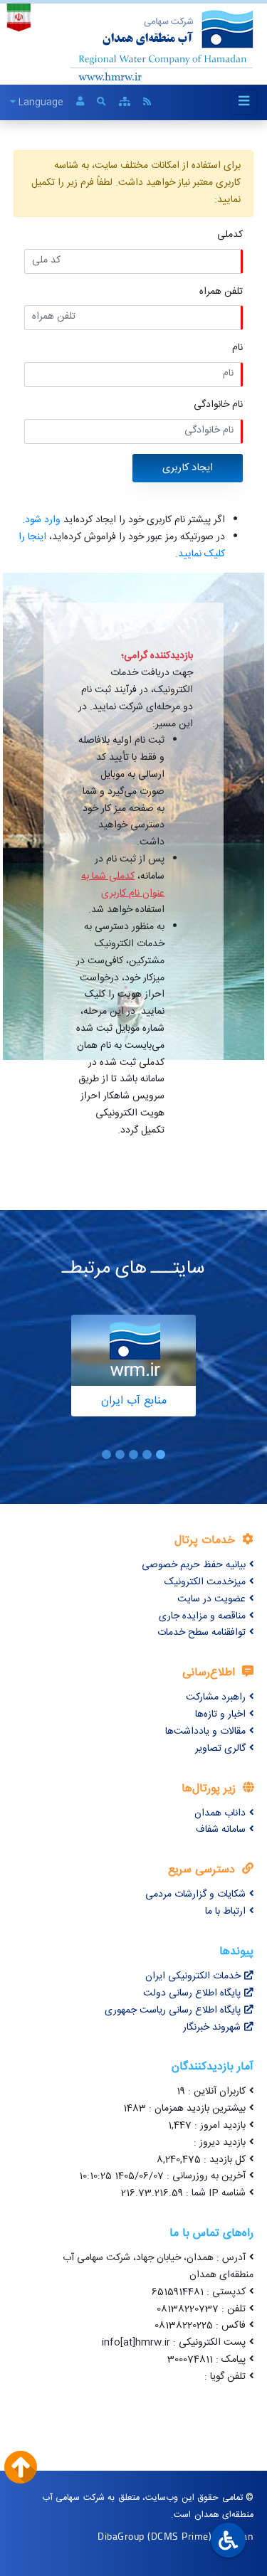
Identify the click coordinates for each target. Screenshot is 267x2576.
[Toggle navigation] (244, 102)
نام (237, 348)
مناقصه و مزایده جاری (202, 1616)
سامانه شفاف (221, 1830)
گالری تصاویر (220, 1749)
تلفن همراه (221, 292)
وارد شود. (41, 520)
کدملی (230, 235)
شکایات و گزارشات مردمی (195, 1894)
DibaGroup (121, 2536)
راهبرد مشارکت (216, 1697)
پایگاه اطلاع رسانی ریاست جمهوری (173, 2010)
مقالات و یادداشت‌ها (205, 1732)
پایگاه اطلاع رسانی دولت (192, 1993)
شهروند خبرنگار (212, 2028)
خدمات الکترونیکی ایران (193, 1976)
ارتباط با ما (225, 1912)
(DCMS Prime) (179, 2536)
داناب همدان (220, 1813)
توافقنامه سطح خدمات (201, 1633)
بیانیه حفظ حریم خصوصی (194, 1565)
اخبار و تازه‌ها (220, 1714)
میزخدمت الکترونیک (205, 1582)
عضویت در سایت (211, 1599)
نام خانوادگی (218, 405)
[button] (161, 1454)
